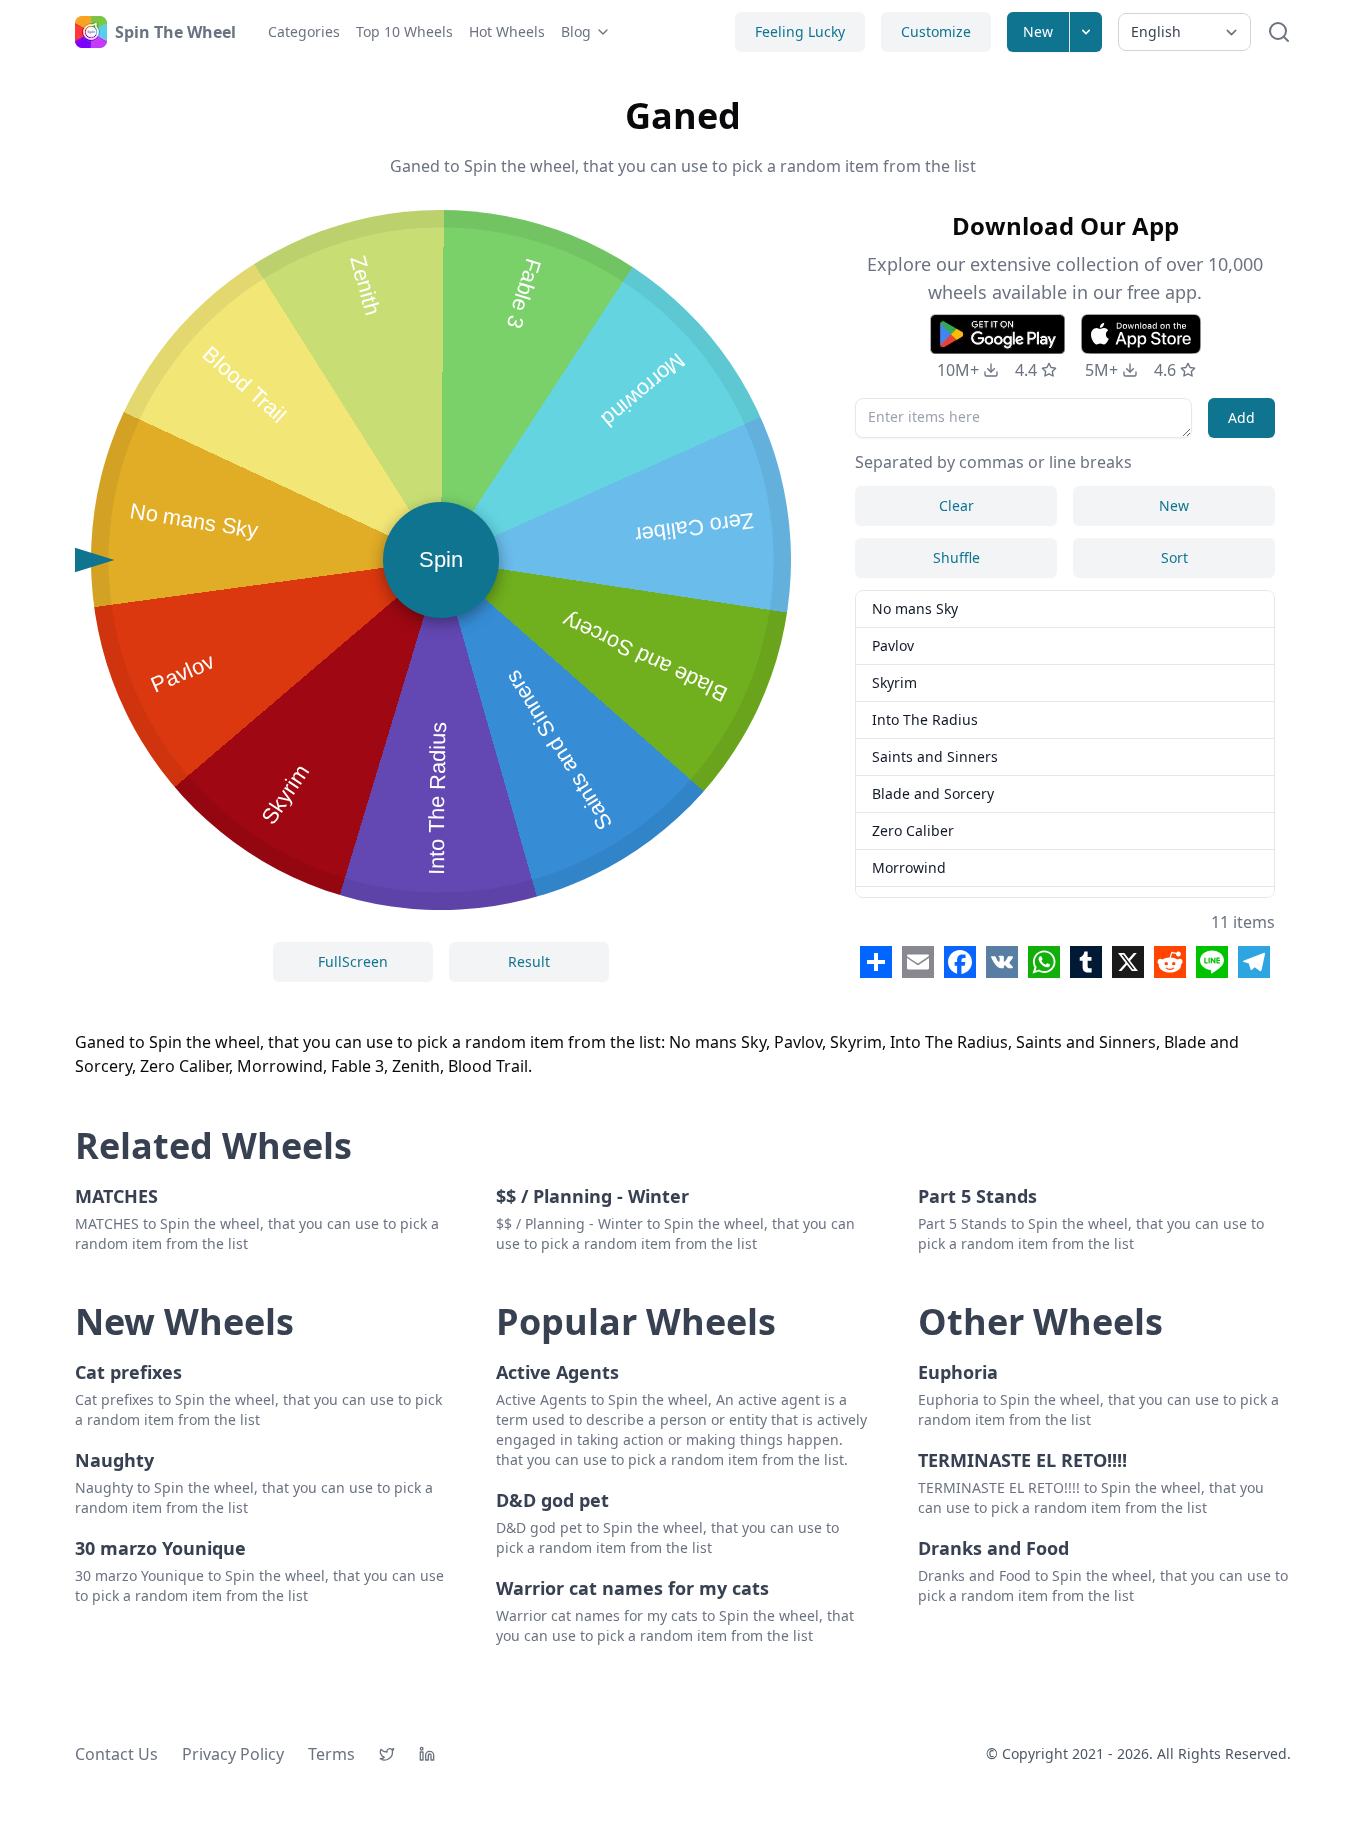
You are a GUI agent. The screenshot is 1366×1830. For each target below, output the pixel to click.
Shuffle (956, 557)
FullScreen (353, 961)
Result (529, 961)
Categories (304, 31)
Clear (956, 505)
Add (1241, 417)
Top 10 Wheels (404, 31)
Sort (1174, 557)
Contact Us (116, 1754)
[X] (387, 1754)
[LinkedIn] (427, 1754)
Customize (936, 31)
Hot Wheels (507, 31)
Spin (441, 559)
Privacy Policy (233, 1754)
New (1038, 31)
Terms (331, 1754)
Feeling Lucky (800, 31)
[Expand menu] (1086, 32)
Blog (576, 31)
